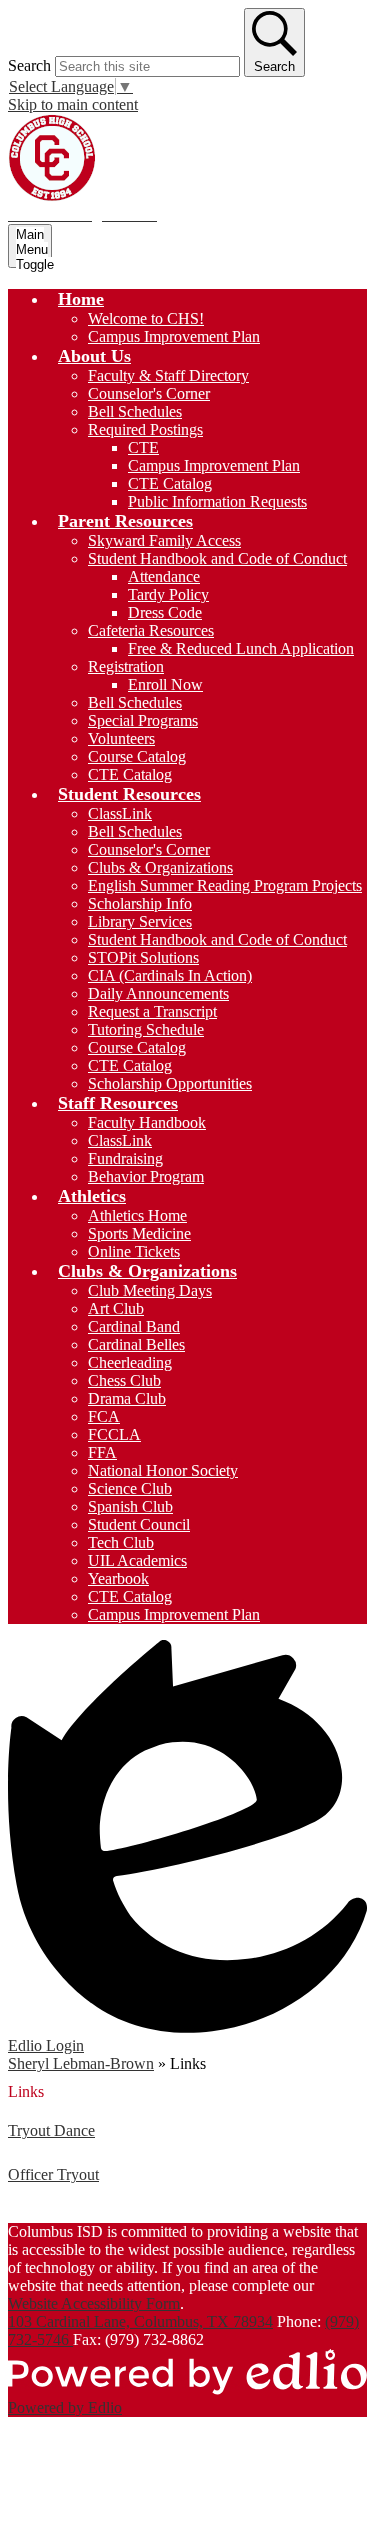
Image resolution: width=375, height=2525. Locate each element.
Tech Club (121, 1542)
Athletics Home (137, 1215)
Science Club (130, 1488)
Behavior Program (146, 1176)
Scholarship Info (140, 903)
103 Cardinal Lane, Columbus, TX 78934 (140, 2321)
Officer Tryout (53, 2174)
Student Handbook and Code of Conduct (217, 558)
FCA (104, 1416)
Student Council (139, 1524)
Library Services (140, 921)
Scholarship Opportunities (170, 1083)
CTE (143, 447)
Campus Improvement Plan (174, 336)
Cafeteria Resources (151, 630)
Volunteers (121, 738)
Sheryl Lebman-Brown (81, 2063)
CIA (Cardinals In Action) (170, 975)
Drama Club (127, 1398)
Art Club (116, 1308)
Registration (126, 666)
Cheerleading (130, 1362)
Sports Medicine (139, 1233)
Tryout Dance (51, 2130)
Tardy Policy (168, 594)
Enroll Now (165, 684)
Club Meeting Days (150, 1290)
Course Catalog (137, 756)
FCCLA (114, 1434)
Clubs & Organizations (160, 867)
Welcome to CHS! (146, 318)
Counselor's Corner (149, 393)
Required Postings (145, 429)
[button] (81, 299)
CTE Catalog (170, 483)
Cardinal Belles (136, 1344)
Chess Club (124, 1380)
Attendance (164, 576)
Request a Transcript (152, 1011)
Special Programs (143, 720)
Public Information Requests (217, 501)
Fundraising (125, 1158)
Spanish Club (130, 1506)
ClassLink (120, 813)
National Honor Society (163, 1470)
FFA (102, 1452)
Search (29, 65)
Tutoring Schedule (146, 1029)
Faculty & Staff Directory (168, 375)
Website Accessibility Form (94, 2303)
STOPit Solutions (143, 957)
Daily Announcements (158, 993)
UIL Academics (137, 1560)
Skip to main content (73, 104)
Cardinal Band (134, 1326)
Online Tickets (134, 1251)
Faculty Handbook (147, 1122)
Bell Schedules (135, 411)
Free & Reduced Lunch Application (241, 648)
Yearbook (118, 1578)
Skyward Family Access (164, 540)
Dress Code (165, 612)
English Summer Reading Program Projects (225, 885)
